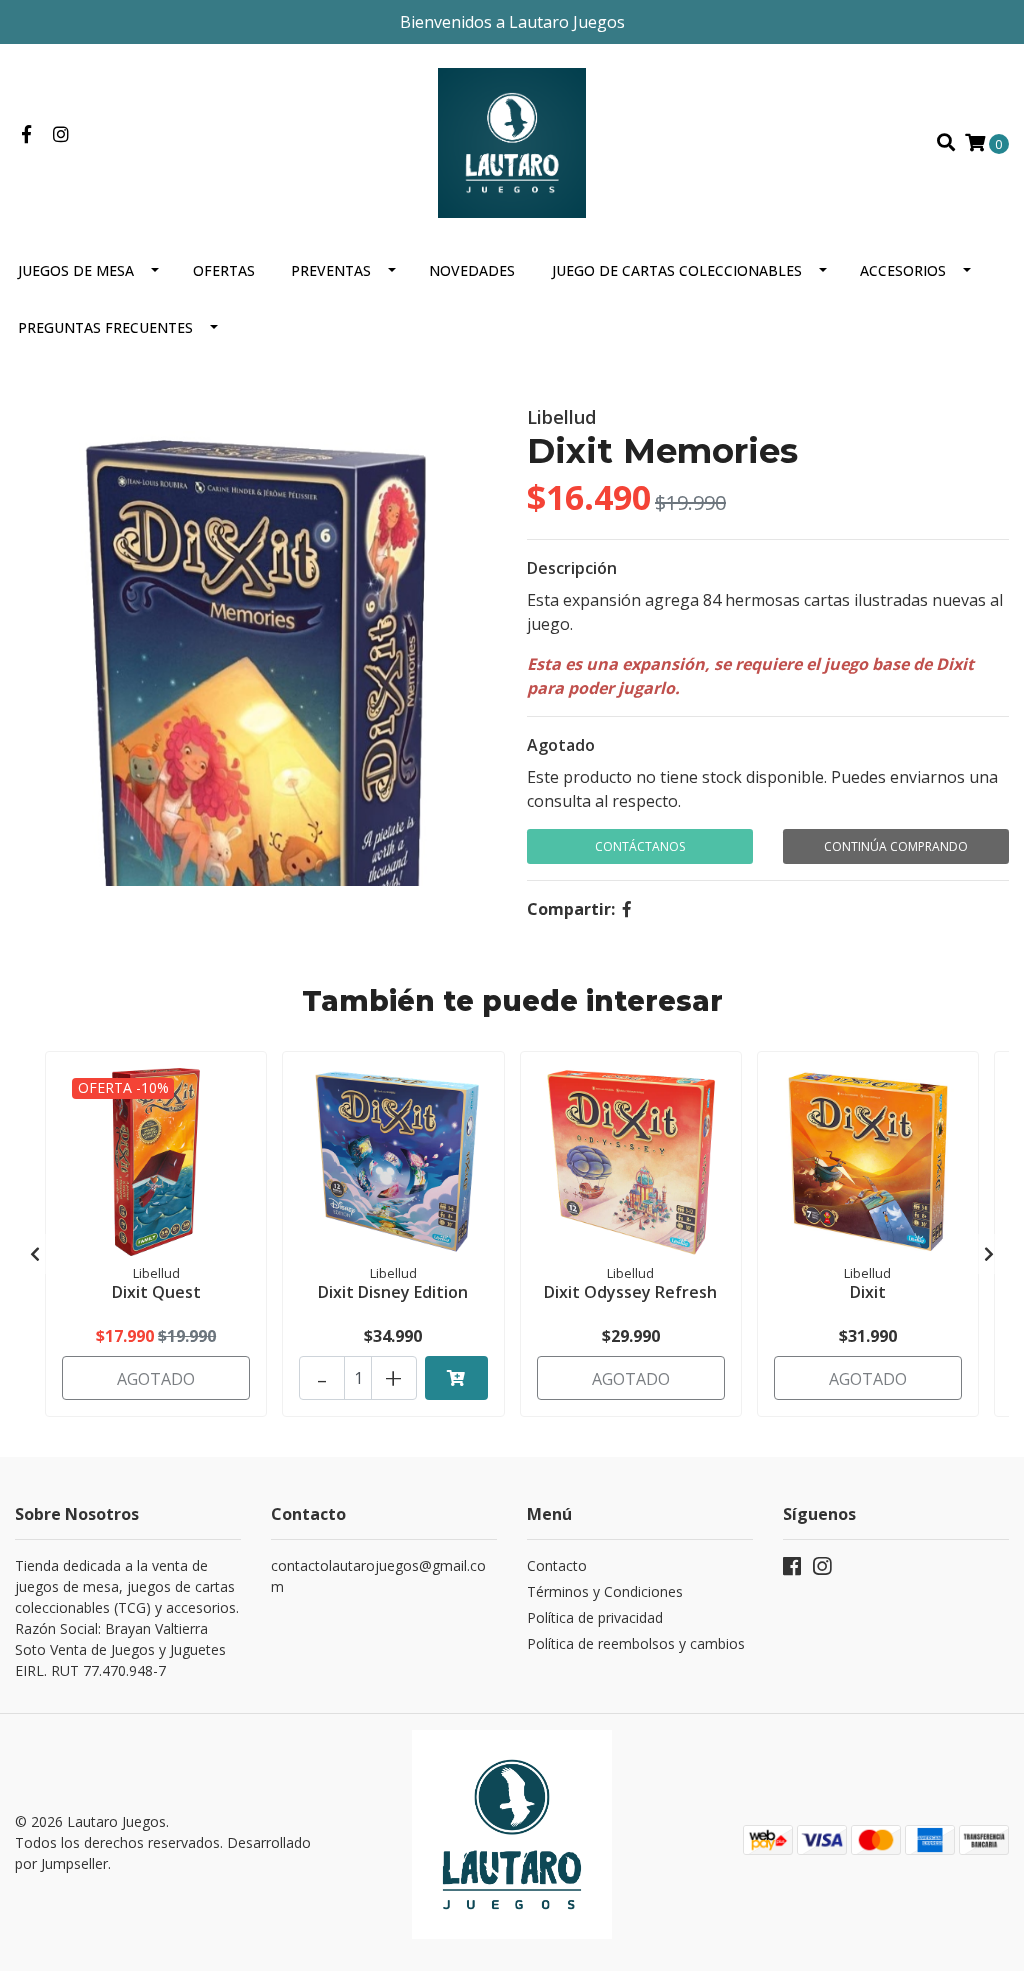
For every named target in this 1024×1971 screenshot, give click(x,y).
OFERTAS (224, 270)
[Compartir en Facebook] (627, 909)
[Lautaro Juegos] (512, 141)
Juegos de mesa (76, 270)
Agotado (561, 745)
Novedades (472, 270)
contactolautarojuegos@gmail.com (378, 1576)
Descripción (572, 568)
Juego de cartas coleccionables (677, 270)
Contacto (557, 1565)
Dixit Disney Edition (393, 1292)
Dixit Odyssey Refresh (630, 1292)
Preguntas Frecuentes (105, 327)
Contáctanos (640, 846)
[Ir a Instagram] (61, 135)
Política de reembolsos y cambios (636, 1643)
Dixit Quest (156, 1292)
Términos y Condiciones (605, 1591)
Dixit (868, 1292)
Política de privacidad (595, 1617)
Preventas (331, 270)
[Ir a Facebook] (26, 135)
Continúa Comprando (896, 846)
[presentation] (35, 1254)
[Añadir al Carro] (456, 1378)
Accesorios (903, 270)
